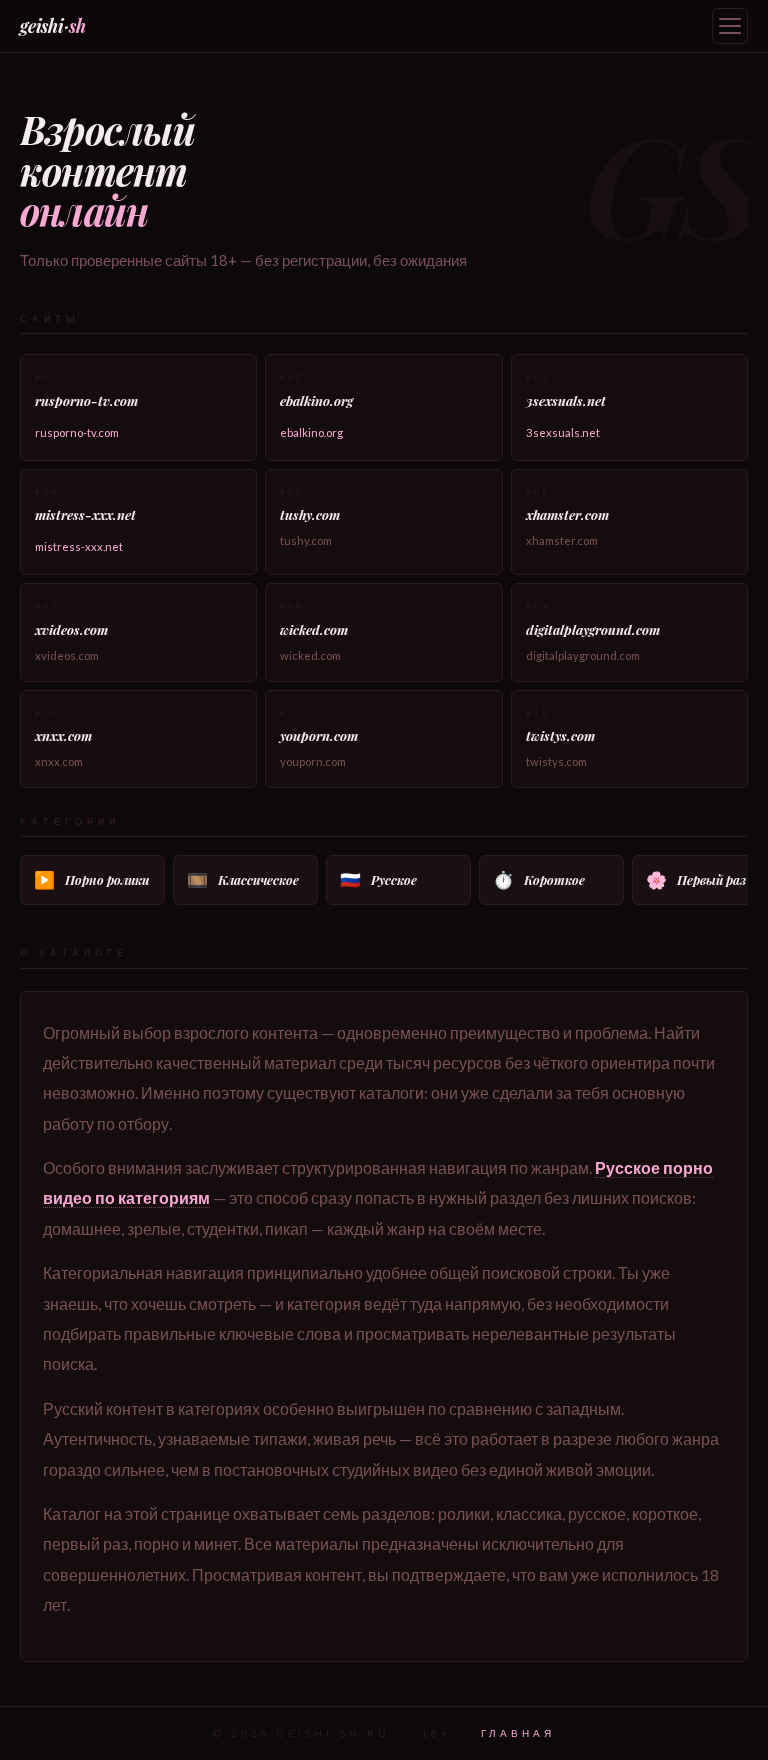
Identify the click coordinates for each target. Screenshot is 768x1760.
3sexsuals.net (563, 432)
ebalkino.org (311, 432)
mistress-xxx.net (79, 546)
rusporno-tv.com (77, 432)
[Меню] (730, 26)
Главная (518, 1733)
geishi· (52, 25)
